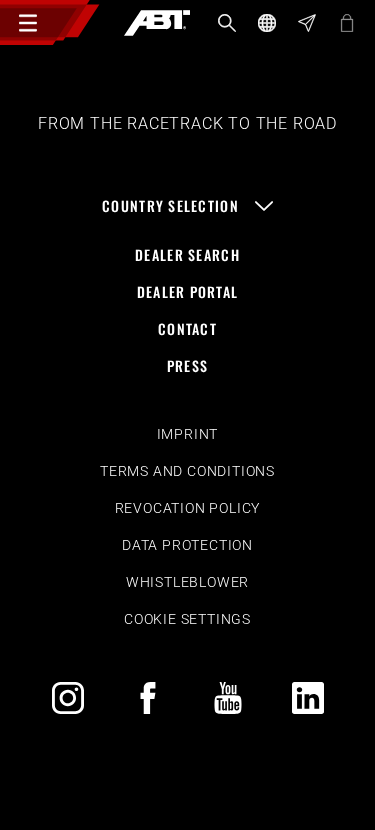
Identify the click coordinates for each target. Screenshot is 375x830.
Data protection (187, 545)
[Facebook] (148, 698)
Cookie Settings (187, 619)
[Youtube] (228, 698)
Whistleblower (187, 582)
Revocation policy (188, 508)
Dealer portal (188, 291)
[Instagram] (68, 698)
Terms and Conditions (187, 471)
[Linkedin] (308, 698)
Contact (187, 328)
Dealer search (187, 254)
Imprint (188, 434)
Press (187, 365)
